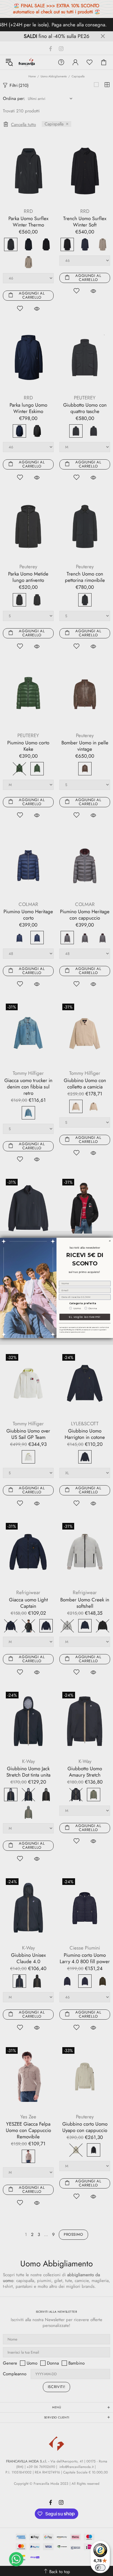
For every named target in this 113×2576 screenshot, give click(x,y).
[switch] (100, 2568)
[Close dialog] (110, 1241)
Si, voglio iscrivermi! (85, 1317)
